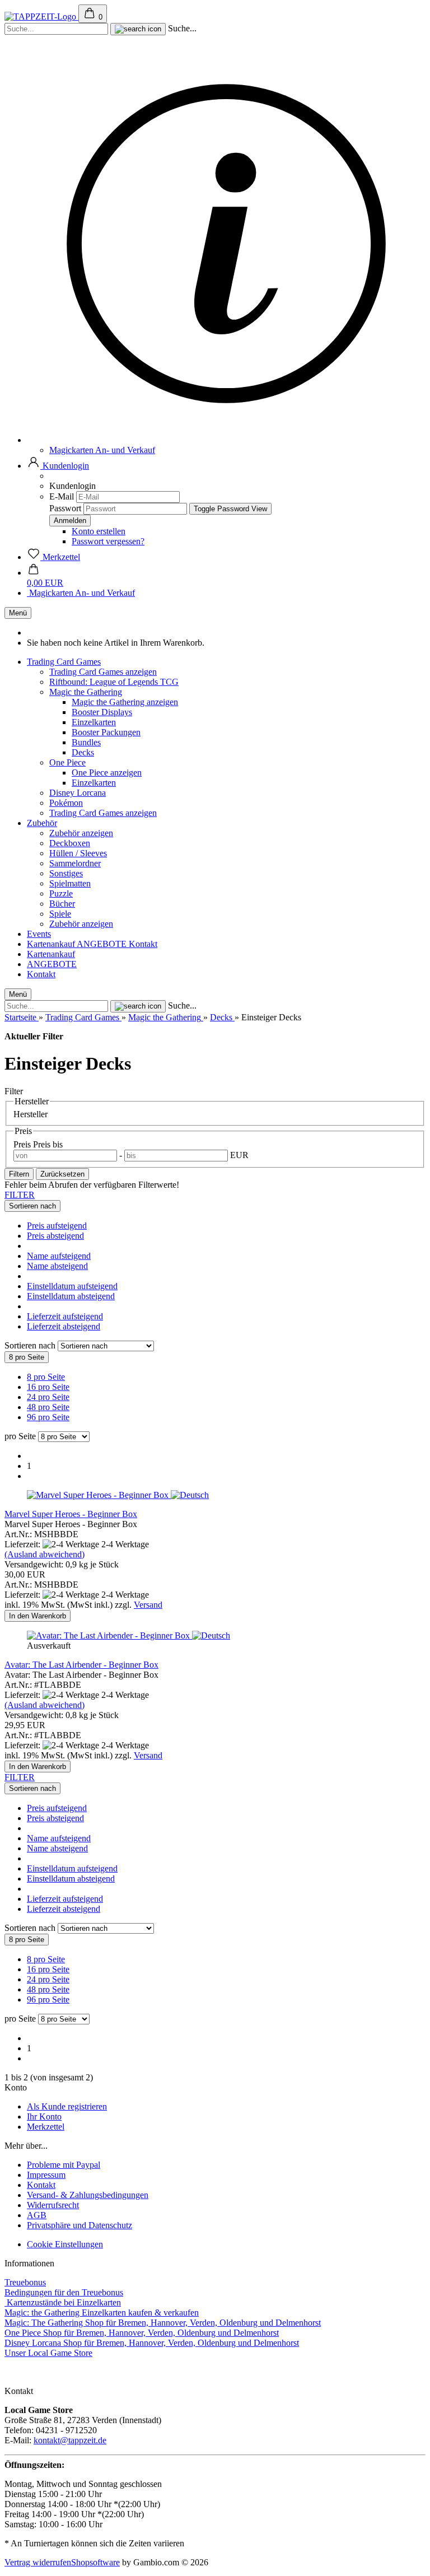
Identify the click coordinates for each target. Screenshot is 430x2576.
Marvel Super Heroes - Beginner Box (71, 1514)
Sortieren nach (31, 1345)
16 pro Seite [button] (48, 1387)
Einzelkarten (94, 722)
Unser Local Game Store (48, 2353)
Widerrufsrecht (53, 2205)
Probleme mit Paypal (64, 2165)
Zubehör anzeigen (81, 833)
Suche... (182, 28)
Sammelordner (75, 863)
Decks (83, 752)
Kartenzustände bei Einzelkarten (63, 2302)
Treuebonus (25, 2282)
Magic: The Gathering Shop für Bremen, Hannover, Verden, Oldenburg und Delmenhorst (163, 2323)
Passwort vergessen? (108, 541)
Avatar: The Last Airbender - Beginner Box (81, 1665)
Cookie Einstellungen (65, 2244)
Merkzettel (46, 2127)
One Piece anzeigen (107, 773)
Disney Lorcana (78, 793)
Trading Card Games (64, 662)
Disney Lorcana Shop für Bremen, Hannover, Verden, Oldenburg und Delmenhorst (152, 2343)
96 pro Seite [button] (48, 1417)
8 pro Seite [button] (46, 1377)
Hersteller (31, 1114)
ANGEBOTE (103, 944)
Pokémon (66, 803)
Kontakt (143, 944)
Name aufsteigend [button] (59, 1256)
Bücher (62, 904)
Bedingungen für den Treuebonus (64, 2292)
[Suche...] (138, 29)
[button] (58, 466)
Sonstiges (66, 873)
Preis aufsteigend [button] (57, 1226)
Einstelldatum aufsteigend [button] (72, 1286)
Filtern (19, 1174)
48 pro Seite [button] (48, 1407)
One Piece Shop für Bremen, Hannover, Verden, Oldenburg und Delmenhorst (142, 2333)
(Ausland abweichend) (45, 1554)
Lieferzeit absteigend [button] (64, 1326)
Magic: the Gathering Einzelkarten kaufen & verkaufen (102, 2313)
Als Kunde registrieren (67, 2106)
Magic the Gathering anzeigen (125, 702)
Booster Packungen (106, 732)
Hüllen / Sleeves (78, 853)
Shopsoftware (95, 2562)
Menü (18, 613)
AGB (37, 2215)
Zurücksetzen (62, 1174)
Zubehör (42, 823)
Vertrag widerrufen (38, 2562)
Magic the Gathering (86, 692)
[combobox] (32, 1206)
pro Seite (20, 1436)
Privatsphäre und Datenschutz (80, 2225)
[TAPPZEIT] (41, 17)
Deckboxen (70, 843)
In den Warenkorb (38, 1616)
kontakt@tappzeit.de (70, 2440)
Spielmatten (70, 883)
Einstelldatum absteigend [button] (71, 1296)
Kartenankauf (52, 944)
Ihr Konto (44, 2117)
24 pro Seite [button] (48, 1397)
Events (39, 934)
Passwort (65, 508)
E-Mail (62, 496)
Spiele (60, 914)
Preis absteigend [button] (55, 1236)
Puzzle (61, 893)
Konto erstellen (99, 531)
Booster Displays (102, 712)
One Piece (67, 762)
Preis (23, 1144)
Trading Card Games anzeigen (103, 672)
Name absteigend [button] (57, 1266)
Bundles (86, 742)
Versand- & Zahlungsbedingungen (88, 2195)
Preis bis (48, 1144)
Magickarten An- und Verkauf (102, 450)
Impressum (46, 2175)
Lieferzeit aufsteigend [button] (65, 1316)
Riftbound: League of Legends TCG (114, 682)
